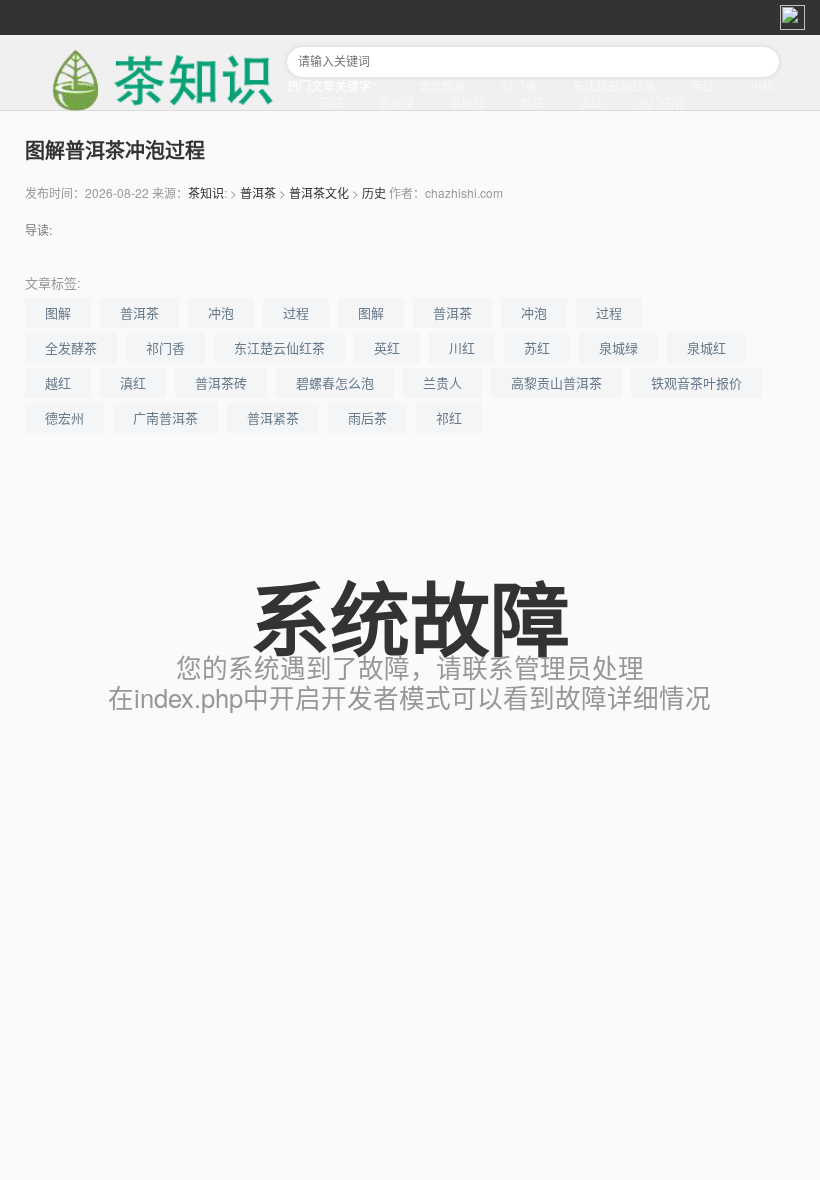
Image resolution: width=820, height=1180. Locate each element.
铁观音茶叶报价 (696, 382)
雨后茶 (367, 417)
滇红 (591, 102)
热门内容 (662, 102)
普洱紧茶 (273, 417)
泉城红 (467, 102)
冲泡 (221, 312)
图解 (58, 312)
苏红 (331, 102)
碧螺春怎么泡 (335, 382)
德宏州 (64, 417)
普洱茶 (258, 192)
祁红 (449, 417)
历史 (374, 192)
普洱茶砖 (221, 382)
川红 (762, 85)
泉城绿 (396, 102)
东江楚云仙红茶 (614, 85)
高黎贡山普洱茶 (556, 382)
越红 (532, 102)
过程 (296, 312)
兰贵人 (442, 382)
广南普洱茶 (165, 417)
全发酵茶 (442, 85)
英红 (703, 85)
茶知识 (206, 192)
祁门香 (519, 85)
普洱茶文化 (319, 192)
